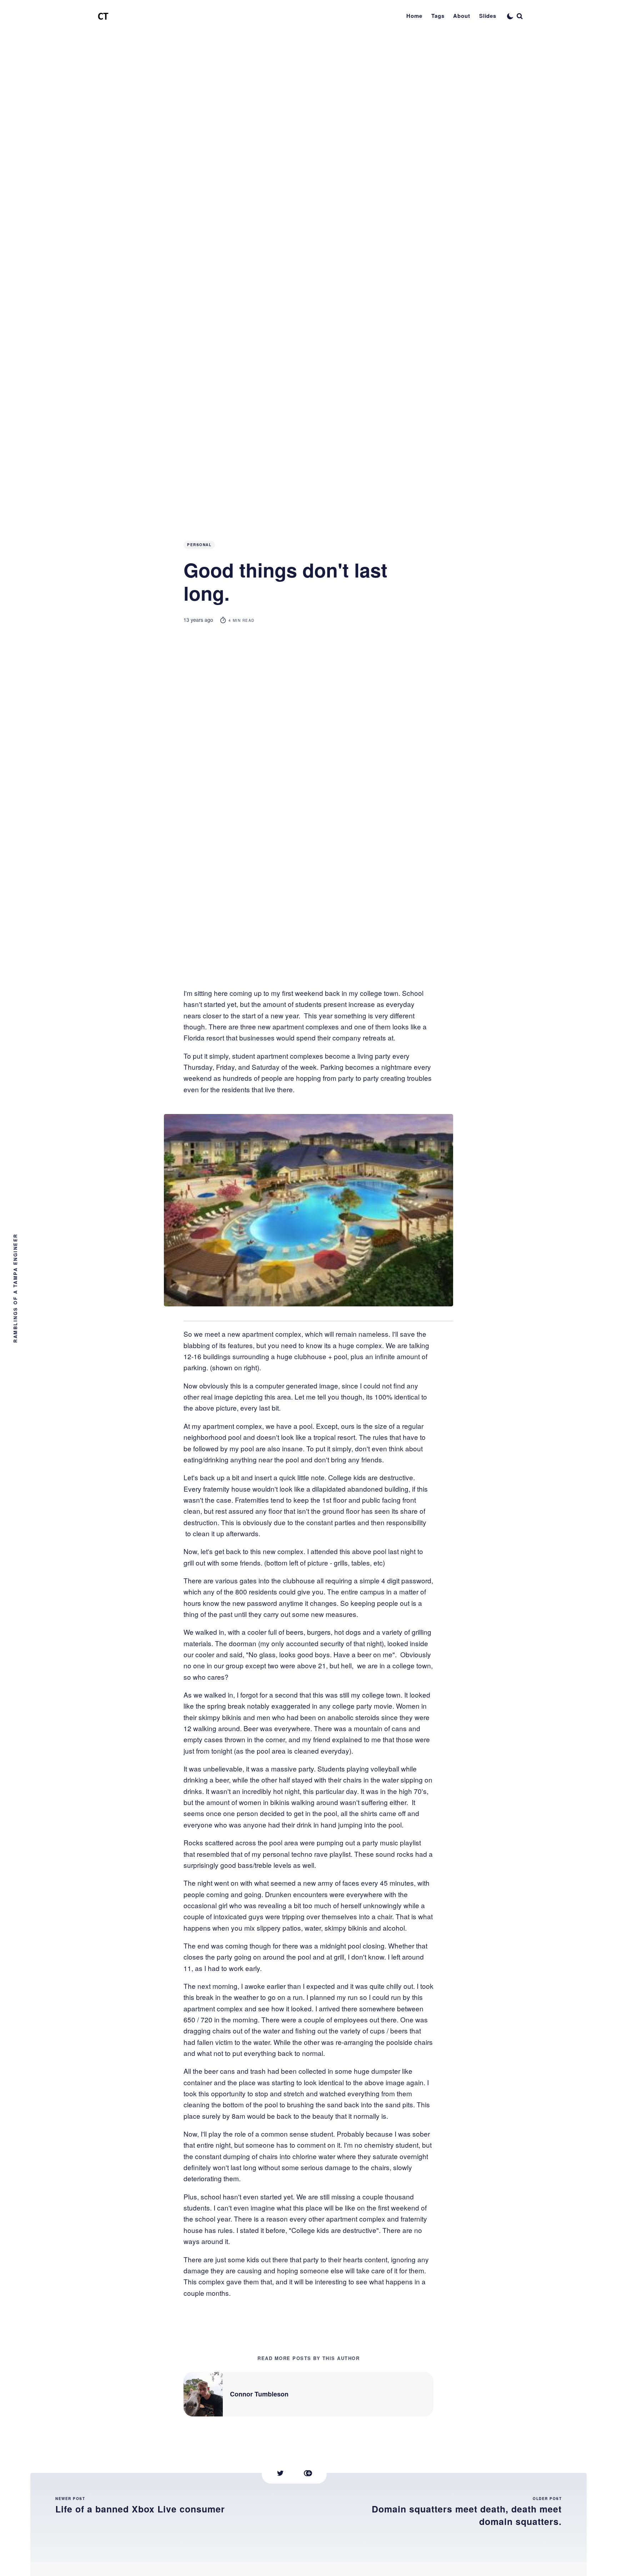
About (462, 16)
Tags (438, 16)
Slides (488, 16)
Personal (199, 545)
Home (414, 16)
